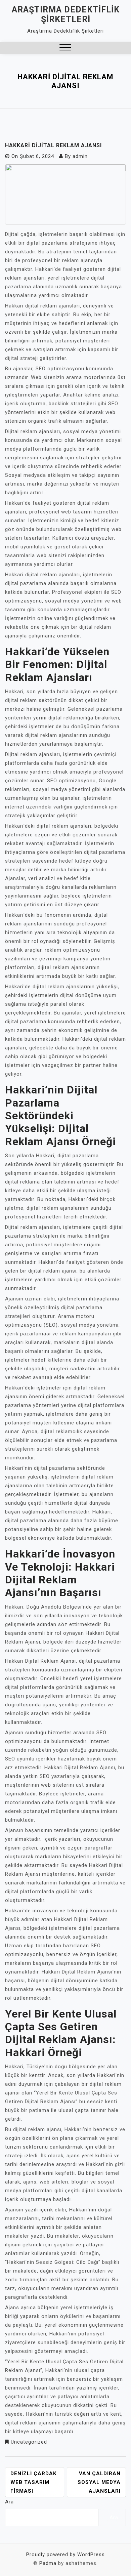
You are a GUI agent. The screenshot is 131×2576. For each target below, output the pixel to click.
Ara (9, 2502)
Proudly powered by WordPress (65, 2554)
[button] (65, 48)
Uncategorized (29, 2442)
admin (80, 156)
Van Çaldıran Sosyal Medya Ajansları (99, 2482)
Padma (48, 2563)
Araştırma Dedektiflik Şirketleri (66, 14)
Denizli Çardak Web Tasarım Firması (33, 2482)
